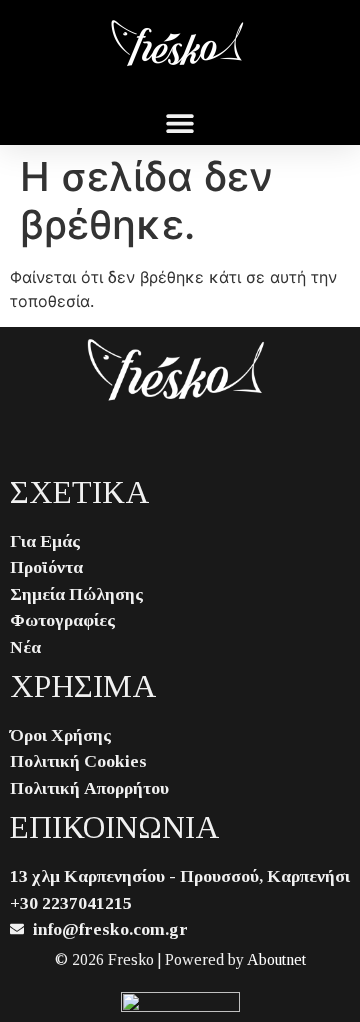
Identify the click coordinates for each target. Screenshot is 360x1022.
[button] (180, 122)
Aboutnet (276, 959)
